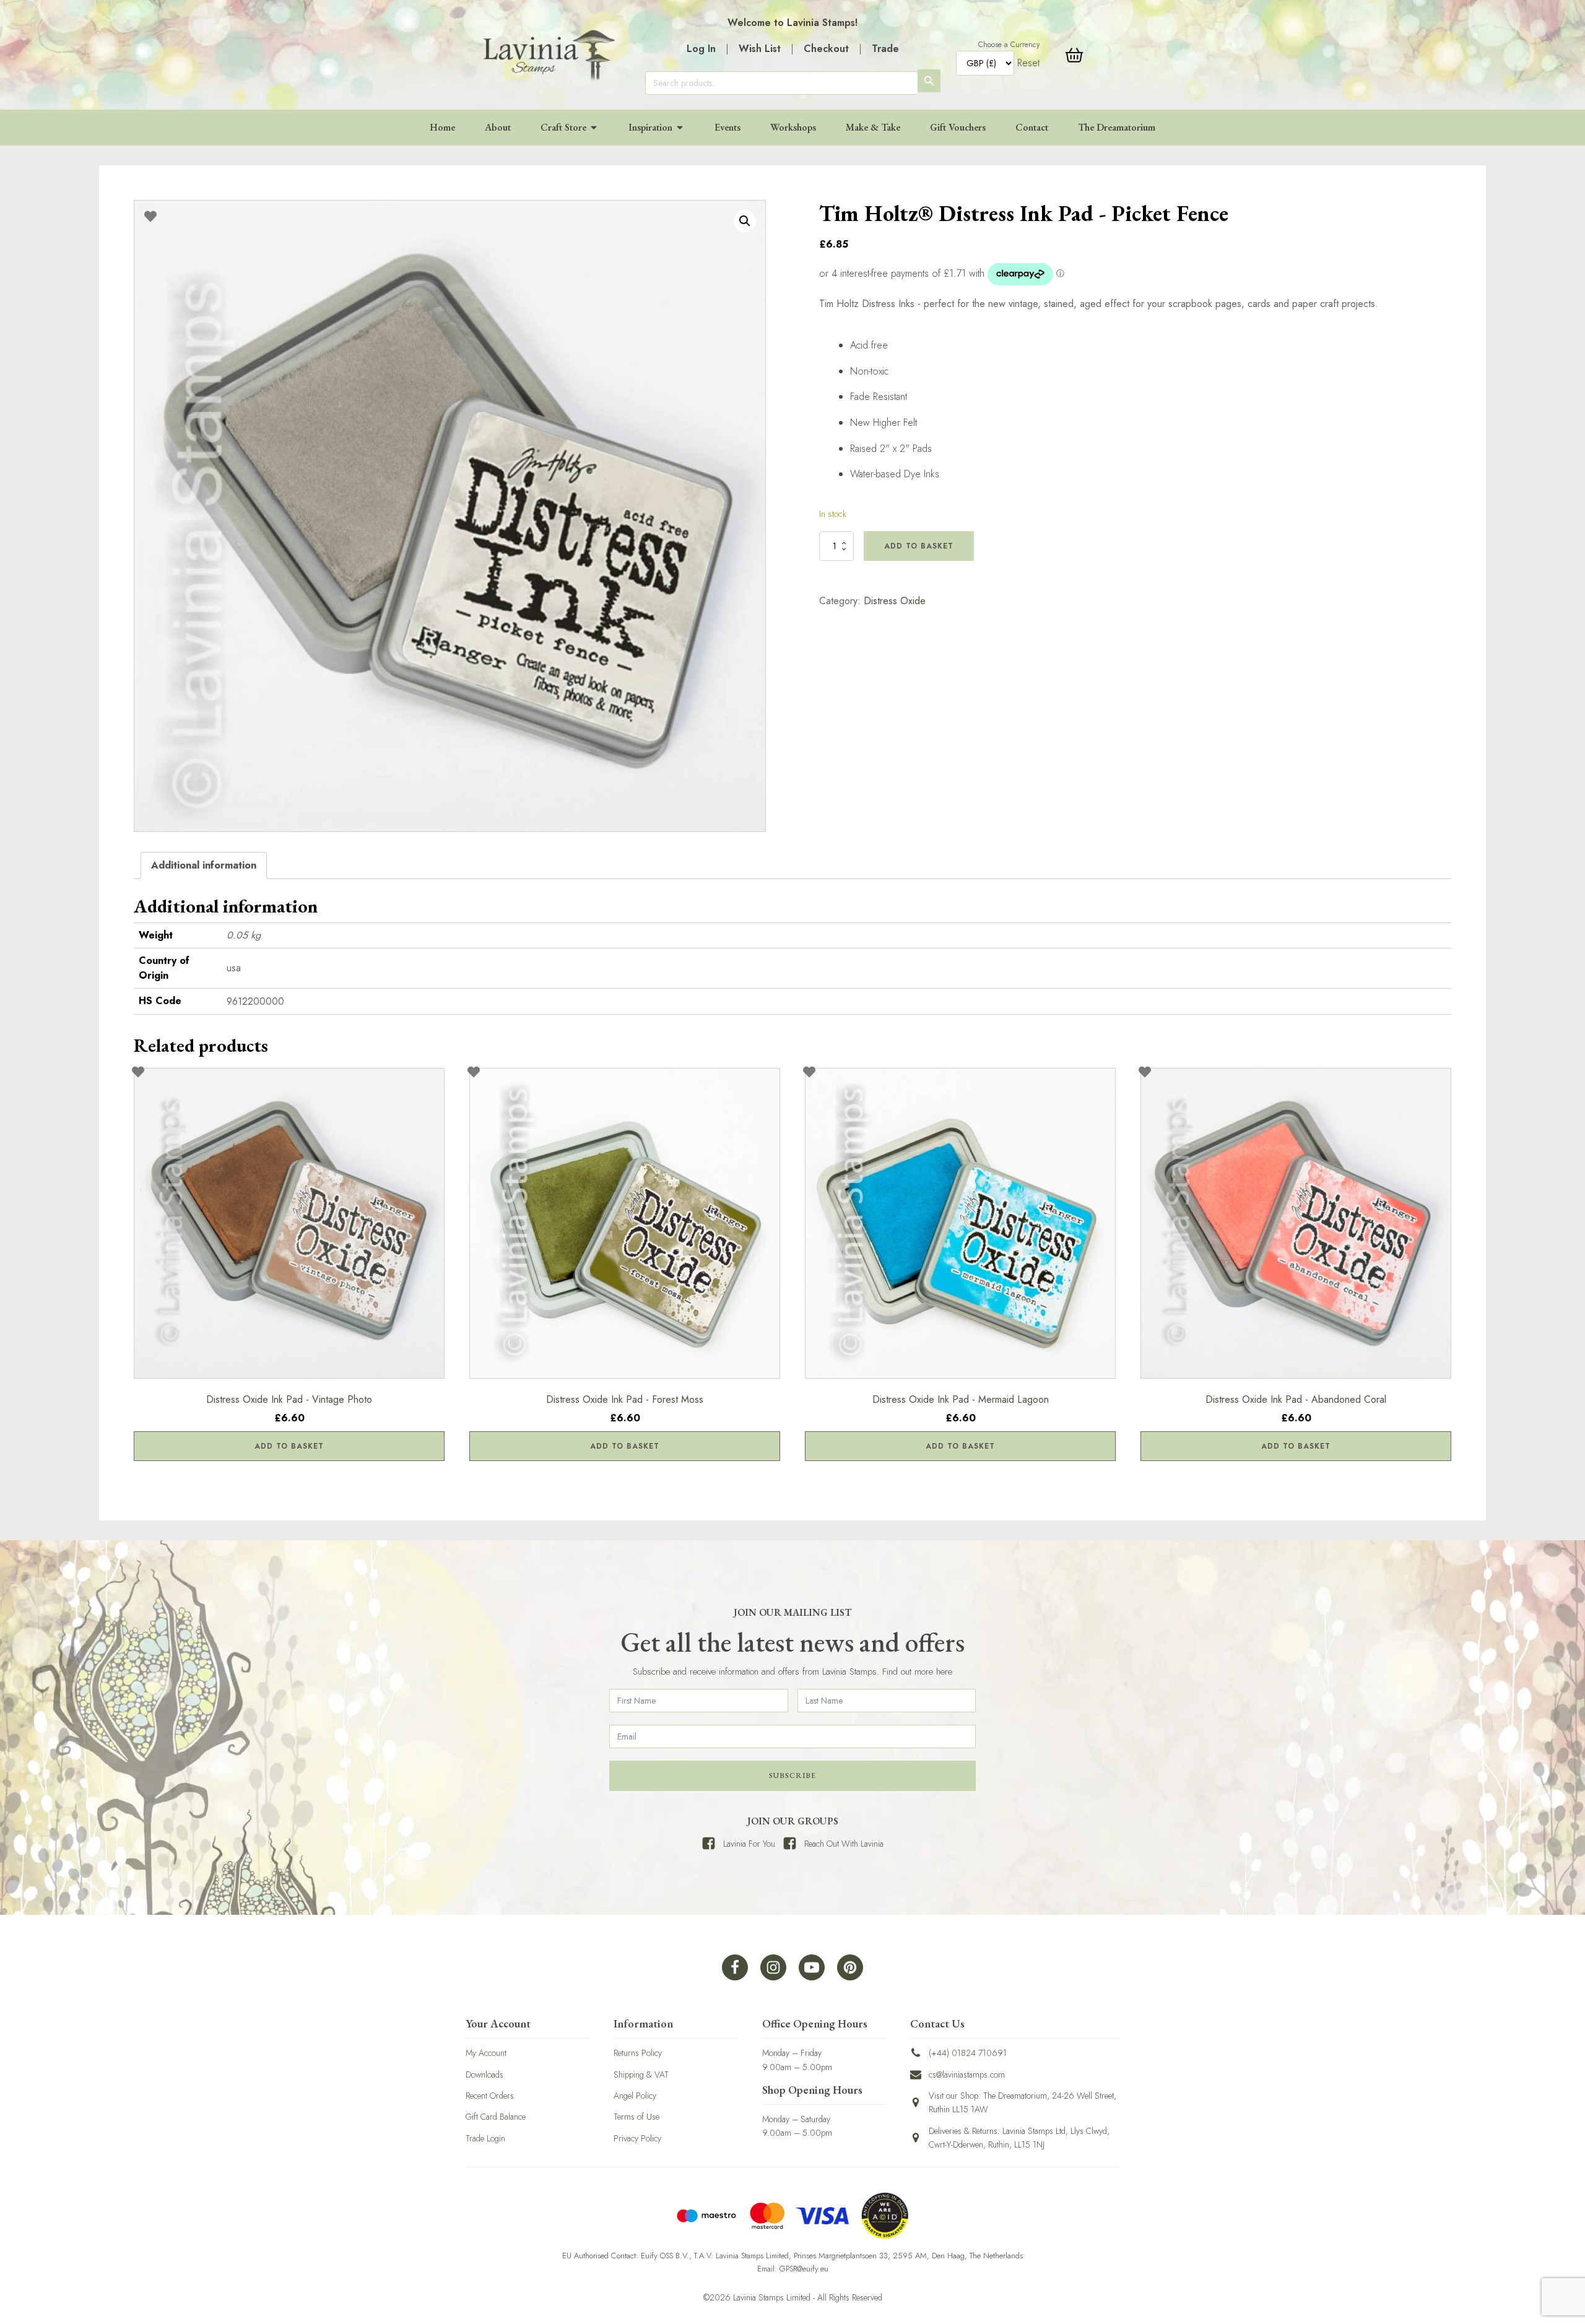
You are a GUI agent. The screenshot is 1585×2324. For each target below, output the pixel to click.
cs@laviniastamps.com (967, 2075)
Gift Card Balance (496, 2117)
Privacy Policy (637, 2138)
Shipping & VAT (641, 2075)
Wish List (760, 49)
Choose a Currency (1009, 45)
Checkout (826, 49)
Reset (1028, 63)
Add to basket (919, 546)
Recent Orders (490, 2096)
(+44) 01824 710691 (968, 2053)
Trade (885, 49)
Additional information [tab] (204, 865)
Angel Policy (635, 2096)
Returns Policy (638, 2053)
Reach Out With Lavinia (844, 1844)
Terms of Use (636, 2117)
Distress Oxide (895, 601)
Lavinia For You (749, 1844)
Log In (701, 49)
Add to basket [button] (289, 1446)
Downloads (484, 2075)
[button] (745, 221)
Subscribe (792, 1776)
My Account (486, 2053)
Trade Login (485, 2138)
